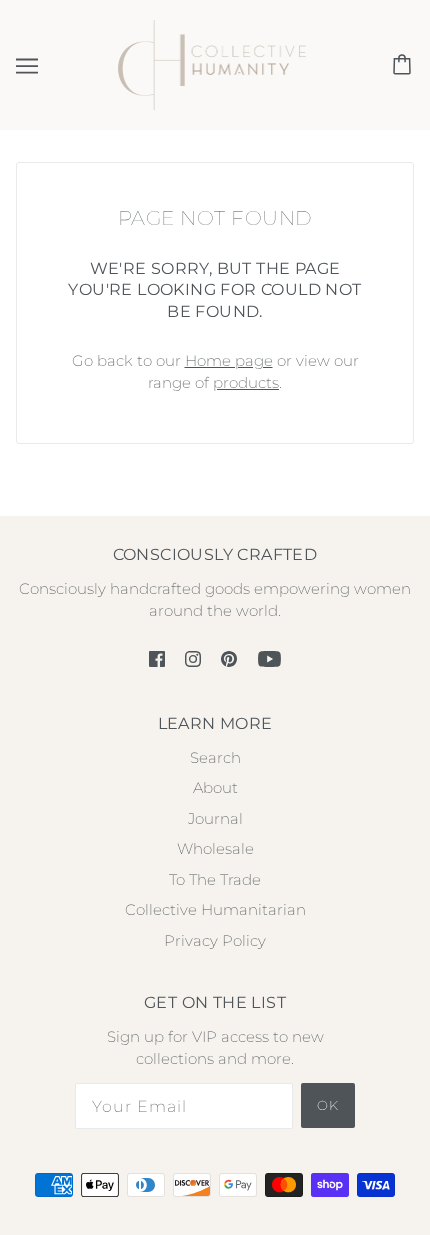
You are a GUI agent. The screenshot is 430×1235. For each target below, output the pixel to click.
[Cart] (405, 65)
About (215, 787)
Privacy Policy (215, 940)
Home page (229, 360)
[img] (157, 658)
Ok (328, 1105)
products (246, 382)
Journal (215, 818)
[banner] (212, 63)
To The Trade (215, 879)
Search (215, 757)
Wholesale (215, 848)
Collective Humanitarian (215, 909)
